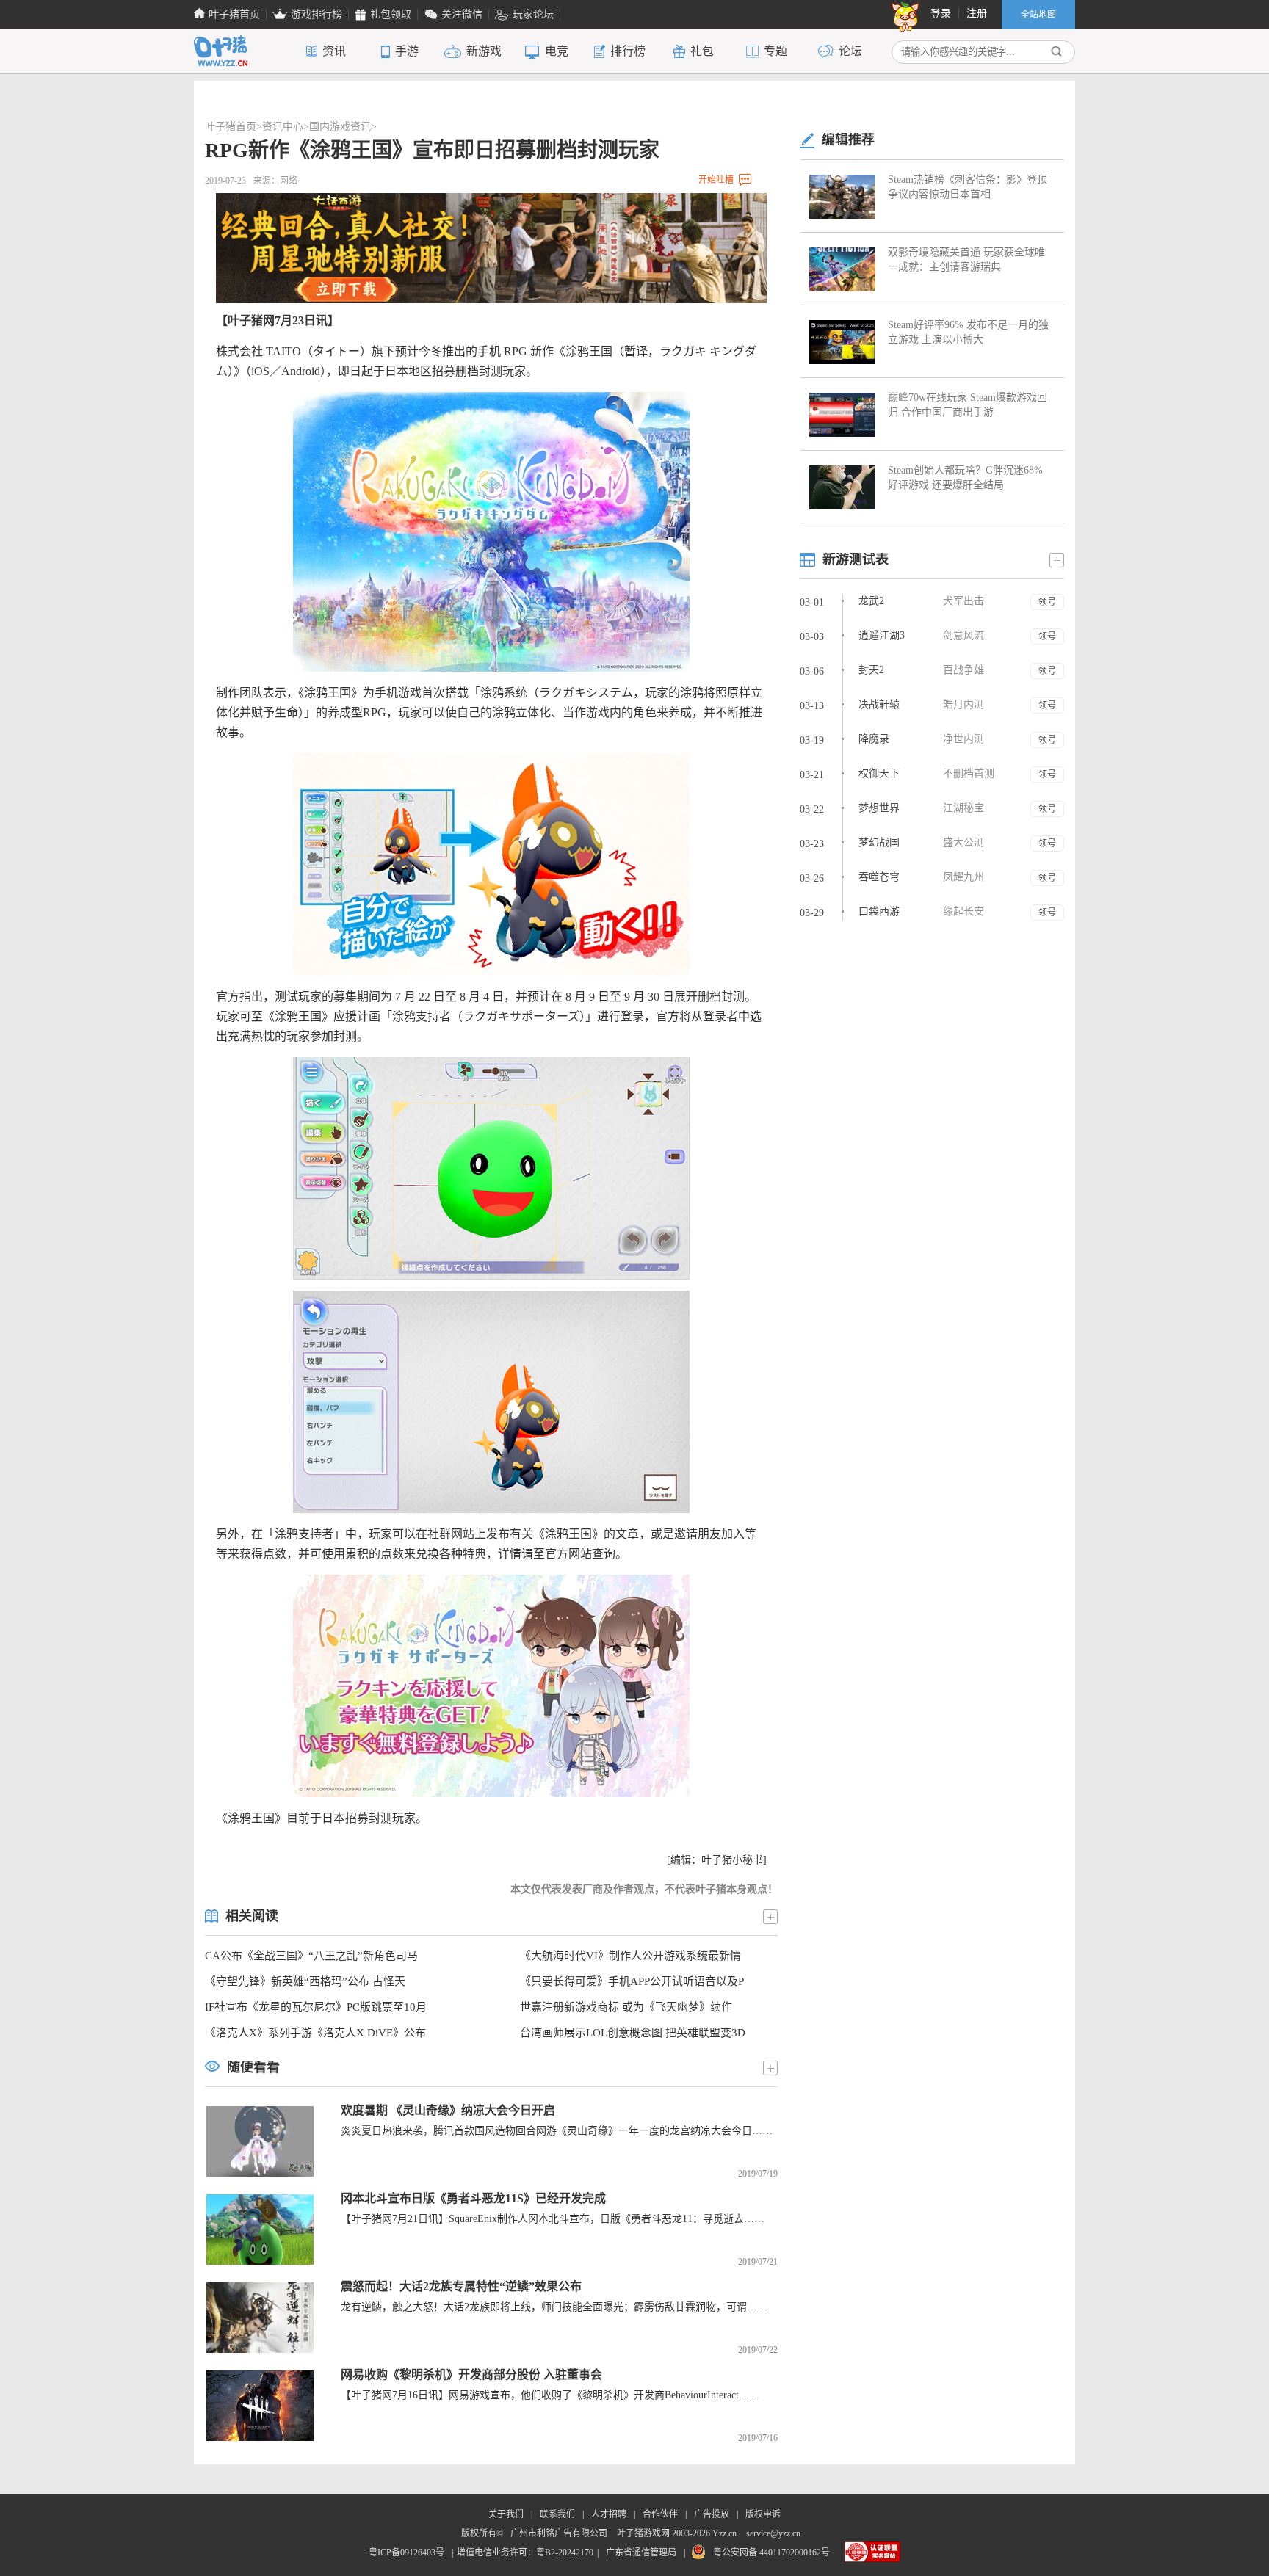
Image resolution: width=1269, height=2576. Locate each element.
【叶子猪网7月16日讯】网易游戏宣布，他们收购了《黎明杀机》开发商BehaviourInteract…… (550, 2395)
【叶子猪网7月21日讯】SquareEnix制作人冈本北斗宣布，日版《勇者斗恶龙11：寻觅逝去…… (553, 2219)
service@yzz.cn (773, 2533)
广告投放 (712, 2514)
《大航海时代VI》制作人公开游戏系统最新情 (630, 1956)
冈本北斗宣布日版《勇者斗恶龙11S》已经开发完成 (473, 2198)
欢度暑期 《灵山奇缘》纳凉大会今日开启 (448, 2110)
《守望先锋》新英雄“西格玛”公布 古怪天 (305, 1981)
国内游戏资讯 (340, 127)
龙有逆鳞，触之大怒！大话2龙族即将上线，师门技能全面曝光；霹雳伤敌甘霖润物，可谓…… (554, 2307)
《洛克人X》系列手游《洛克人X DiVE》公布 (315, 2033)
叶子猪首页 (231, 127)
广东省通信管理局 (641, 2553)
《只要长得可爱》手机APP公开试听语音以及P (632, 1981)
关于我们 (506, 2514)
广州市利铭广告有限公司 (559, 2533)
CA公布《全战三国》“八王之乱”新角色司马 (311, 1956)
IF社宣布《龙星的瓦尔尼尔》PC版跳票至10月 (316, 2007)
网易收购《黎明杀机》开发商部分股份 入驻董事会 (471, 2374)
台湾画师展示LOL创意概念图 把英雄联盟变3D (633, 2033)
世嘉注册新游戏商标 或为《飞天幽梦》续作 (626, 2007)
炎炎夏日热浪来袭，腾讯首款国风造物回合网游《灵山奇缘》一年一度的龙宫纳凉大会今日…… (557, 2131)
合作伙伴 (660, 2514)
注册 (977, 14)
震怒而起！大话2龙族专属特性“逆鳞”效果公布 (461, 2286)
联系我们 (557, 2514)
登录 (941, 14)
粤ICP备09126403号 (406, 2553)
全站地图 (1038, 15)
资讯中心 (283, 127)
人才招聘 (609, 2514)
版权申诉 (763, 2514)
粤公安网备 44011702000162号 (771, 2553)
